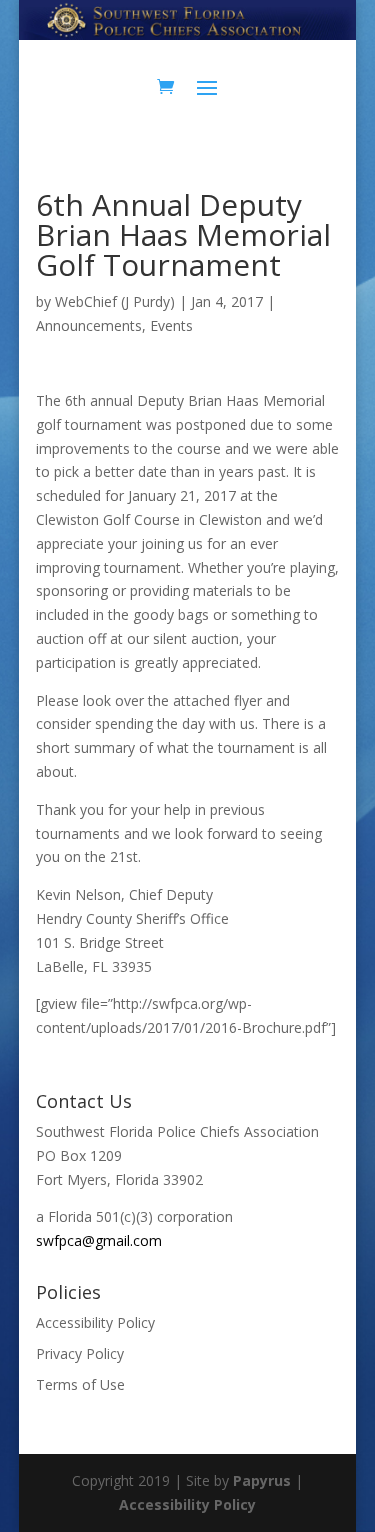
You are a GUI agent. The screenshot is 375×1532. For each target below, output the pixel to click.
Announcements (89, 325)
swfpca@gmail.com (99, 1240)
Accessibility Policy (95, 1322)
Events (171, 325)
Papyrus (262, 1480)
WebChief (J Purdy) (115, 301)
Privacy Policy (80, 1353)
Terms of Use (80, 1384)
